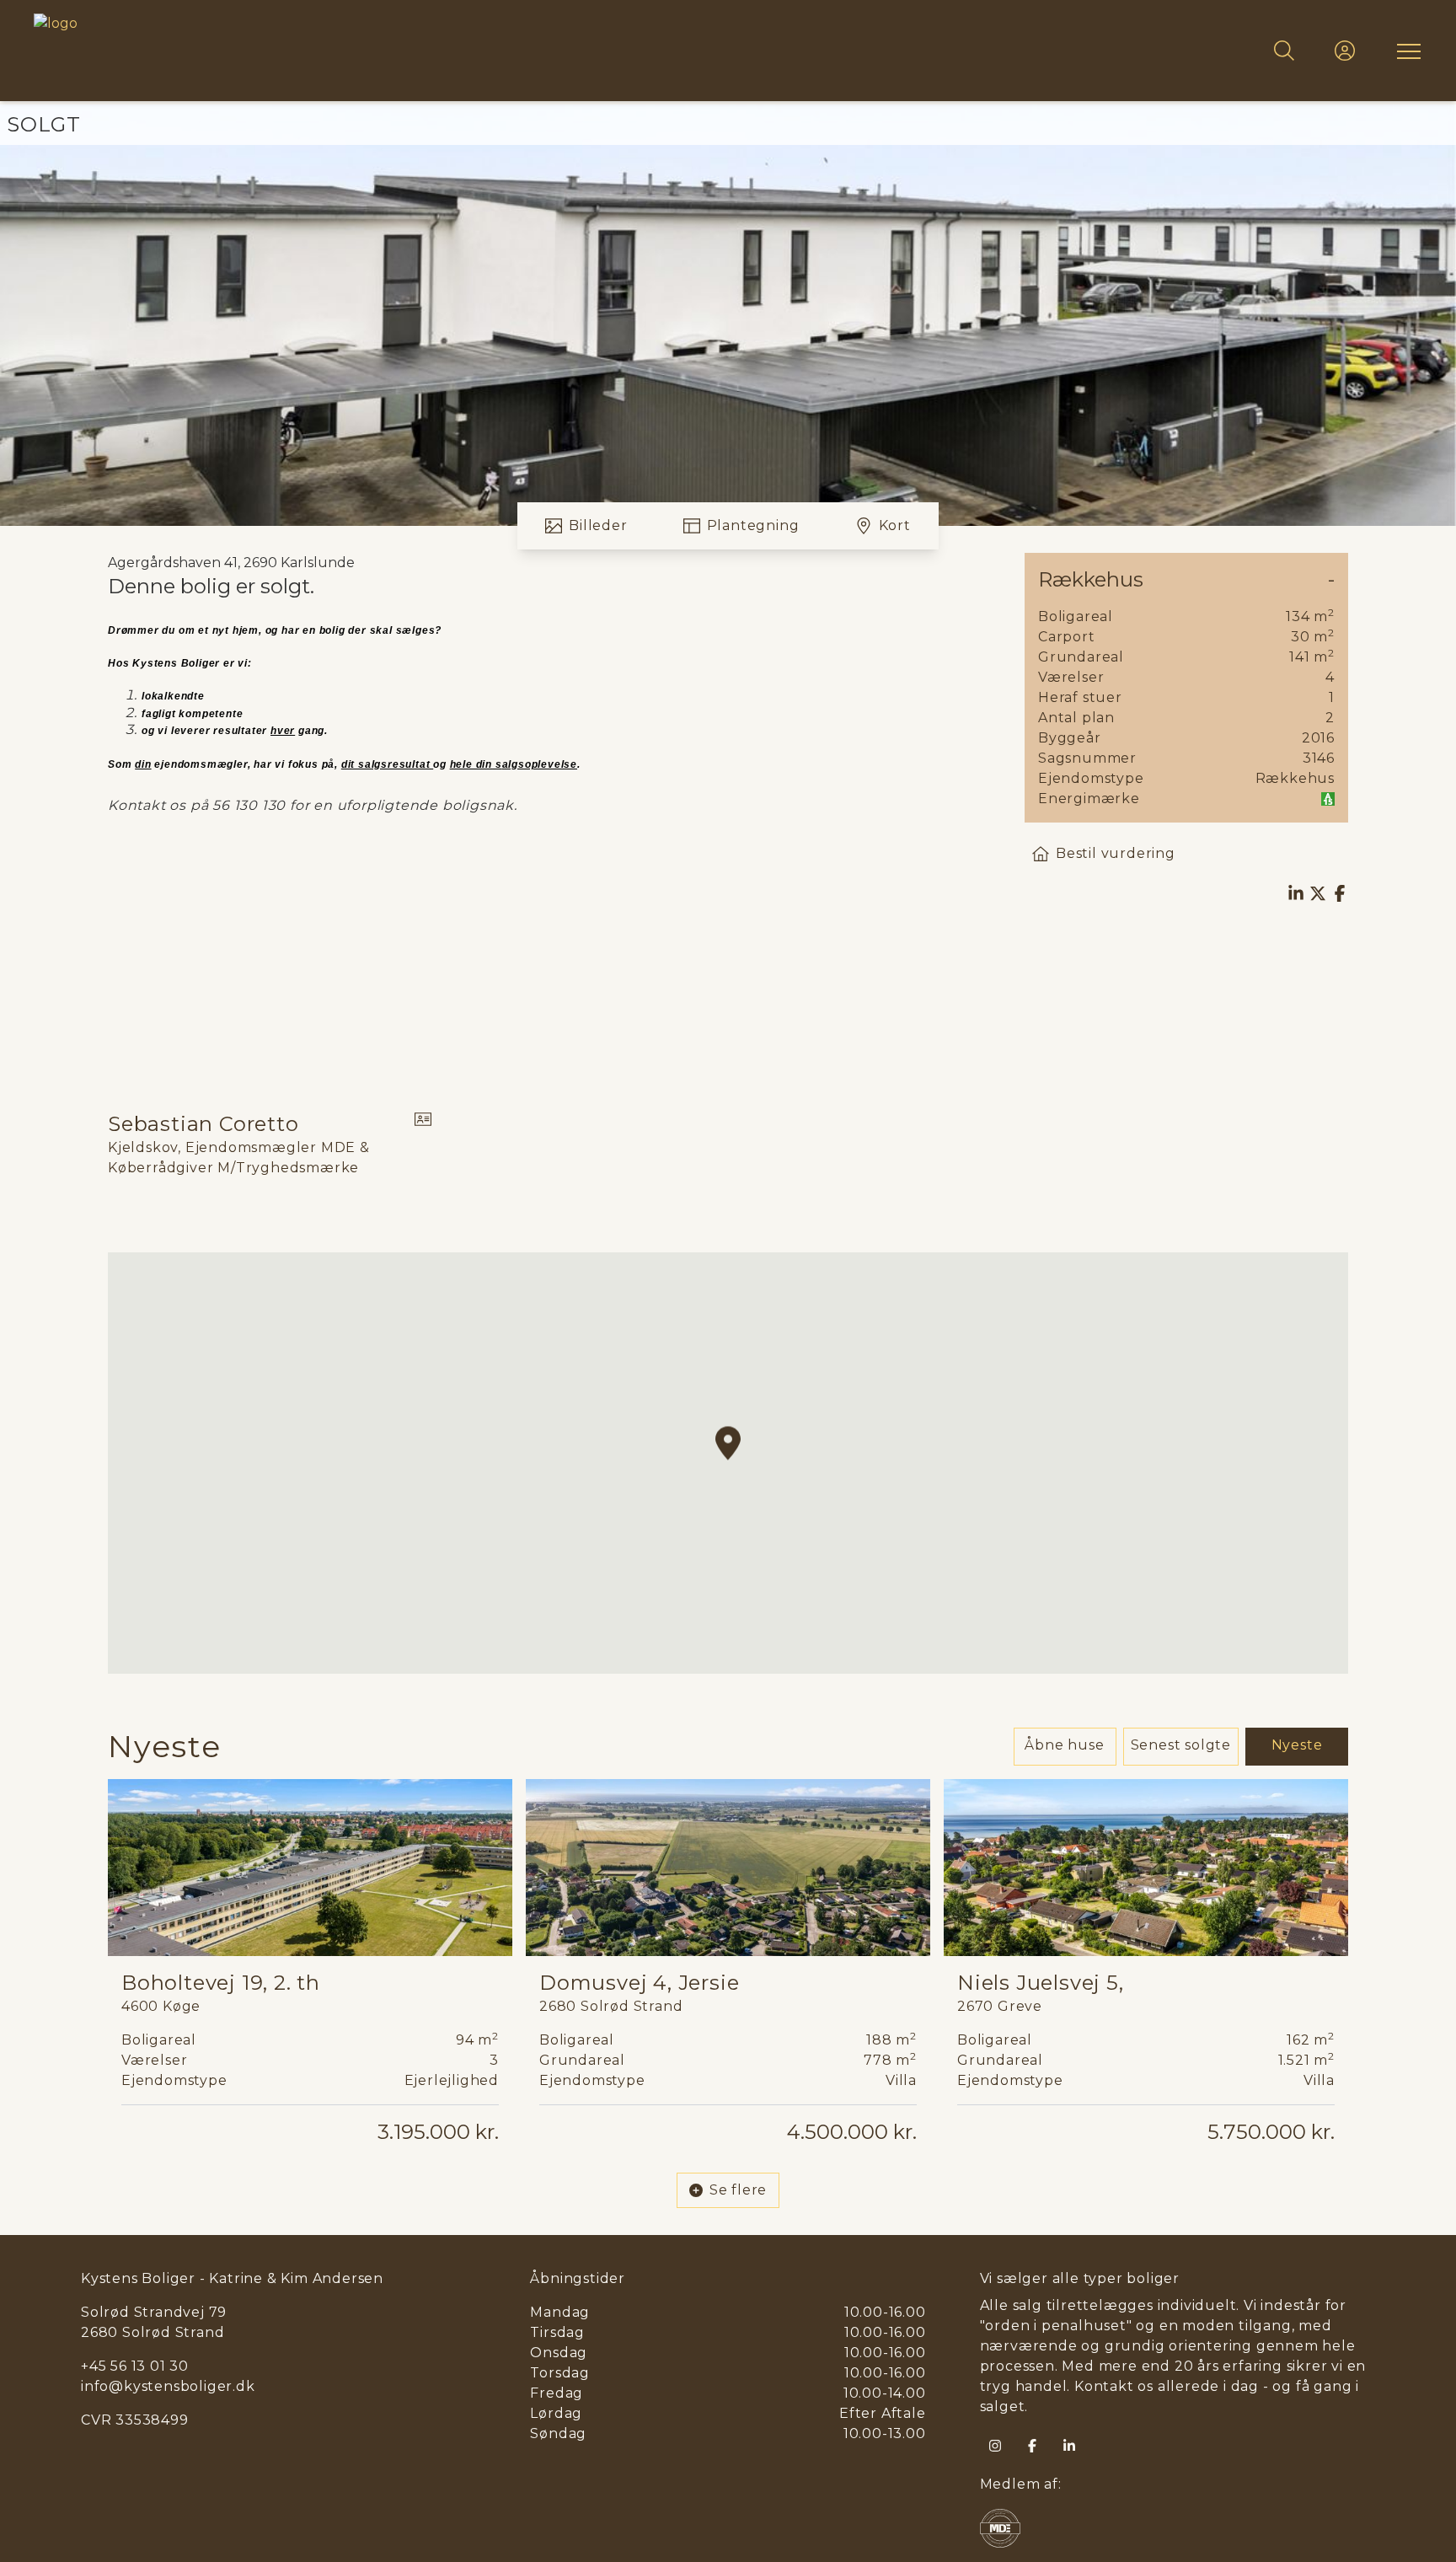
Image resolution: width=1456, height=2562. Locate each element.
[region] (728, 1463)
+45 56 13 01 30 (135, 2366)
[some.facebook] (1032, 2446)
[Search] (1284, 51)
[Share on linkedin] (1296, 893)
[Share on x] (1318, 893)
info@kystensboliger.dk (168, 2386)
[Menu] (1405, 51)
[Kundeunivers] (1345, 51)
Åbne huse (1064, 1745)
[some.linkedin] (1069, 2446)
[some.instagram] (995, 2446)
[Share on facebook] (1340, 893)
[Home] (381, 51)
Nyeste (1297, 1745)
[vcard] (423, 1144)
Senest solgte (1181, 1745)
